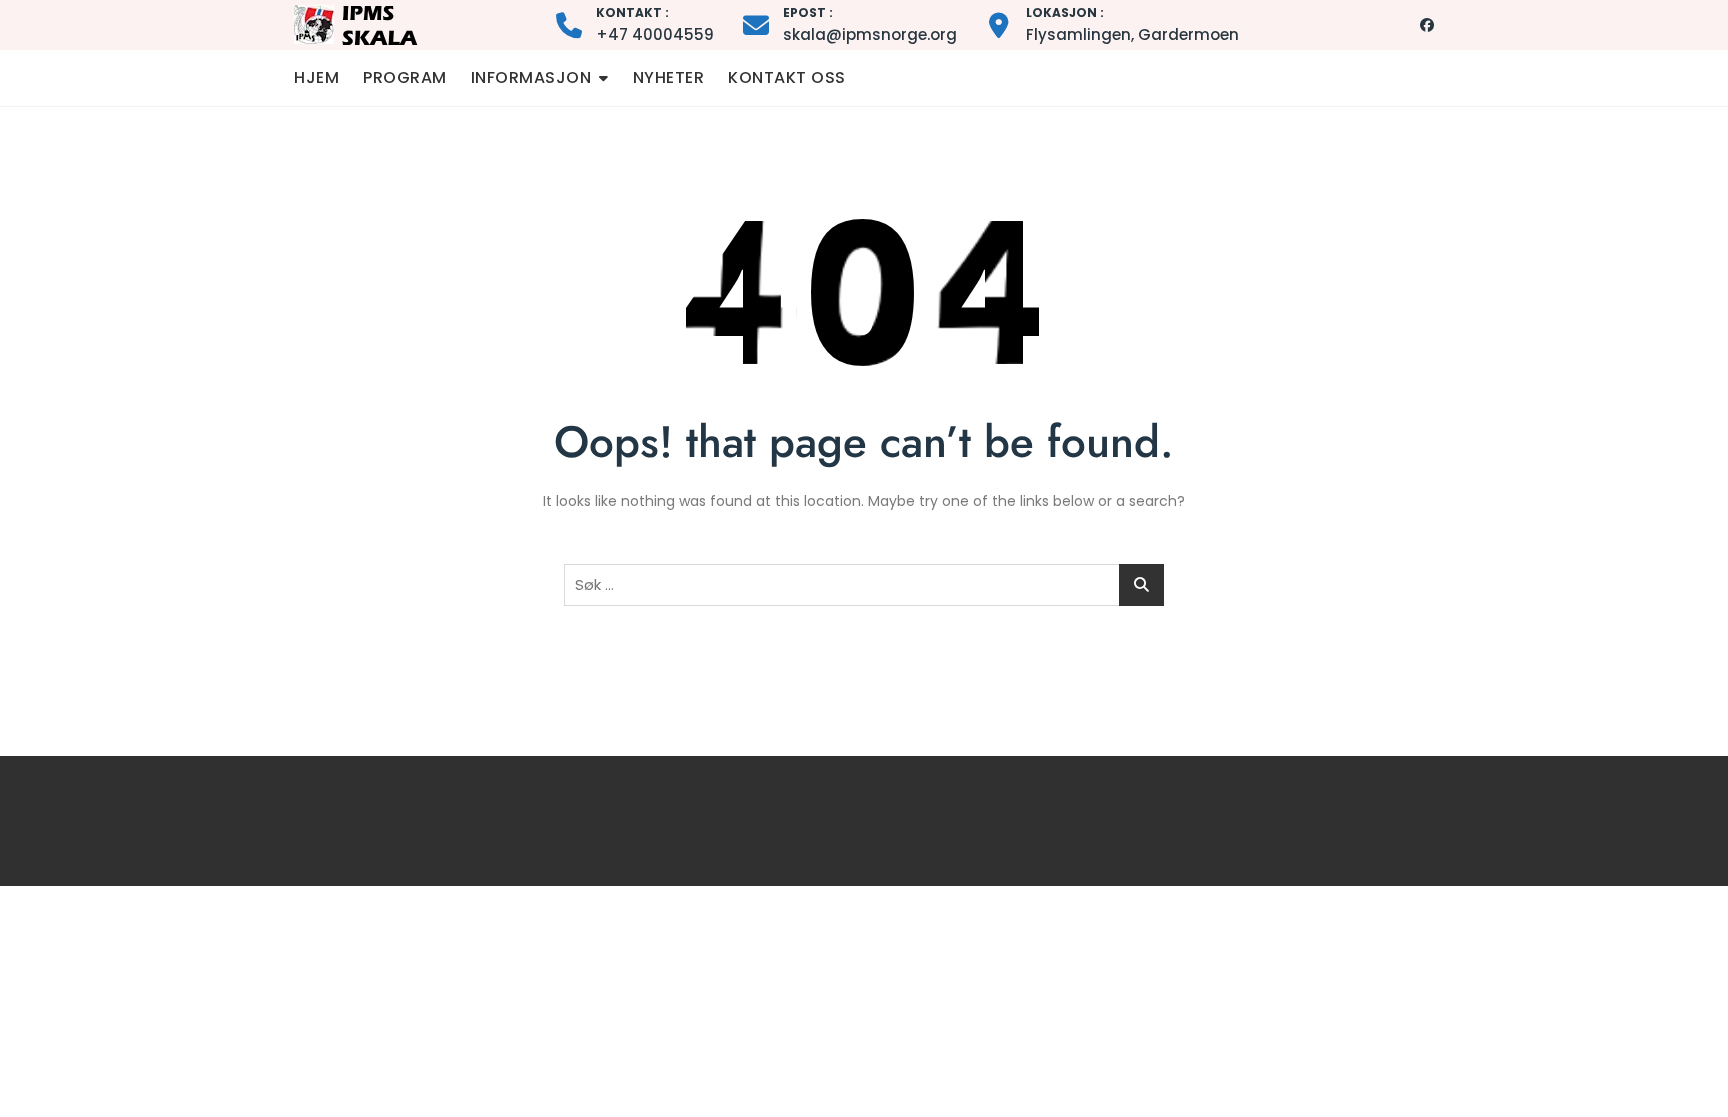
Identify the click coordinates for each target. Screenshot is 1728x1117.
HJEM (316, 77)
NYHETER (669, 77)
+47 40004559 (655, 24)
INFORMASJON (531, 77)
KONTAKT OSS (787, 77)
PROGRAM (405, 77)
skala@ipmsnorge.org (870, 24)
